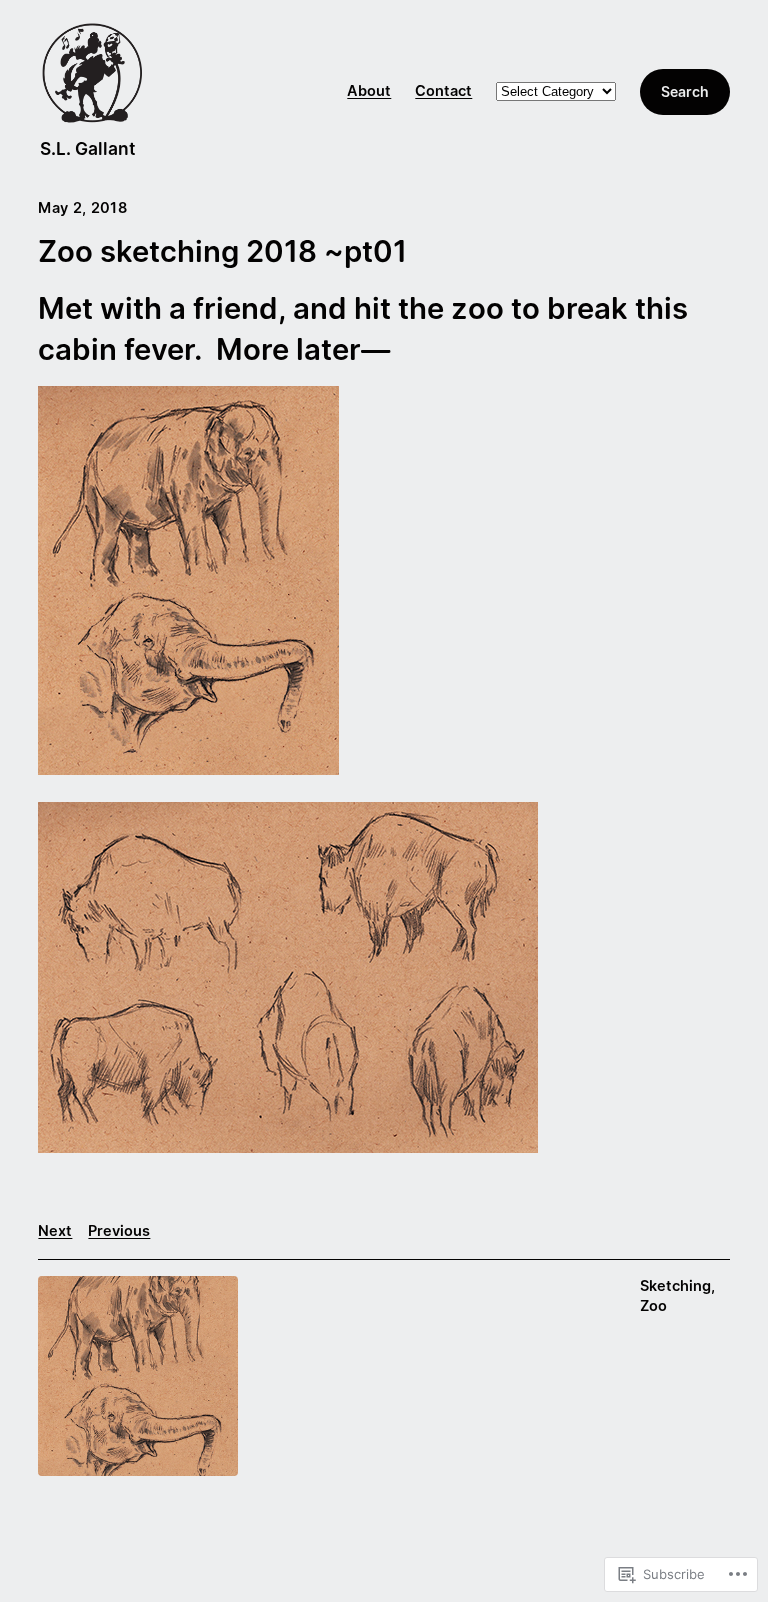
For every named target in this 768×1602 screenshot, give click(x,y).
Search (685, 91)
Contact (443, 91)
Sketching (675, 1286)
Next (55, 1231)
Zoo (653, 1306)
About (369, 91)
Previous (119, 1231)
